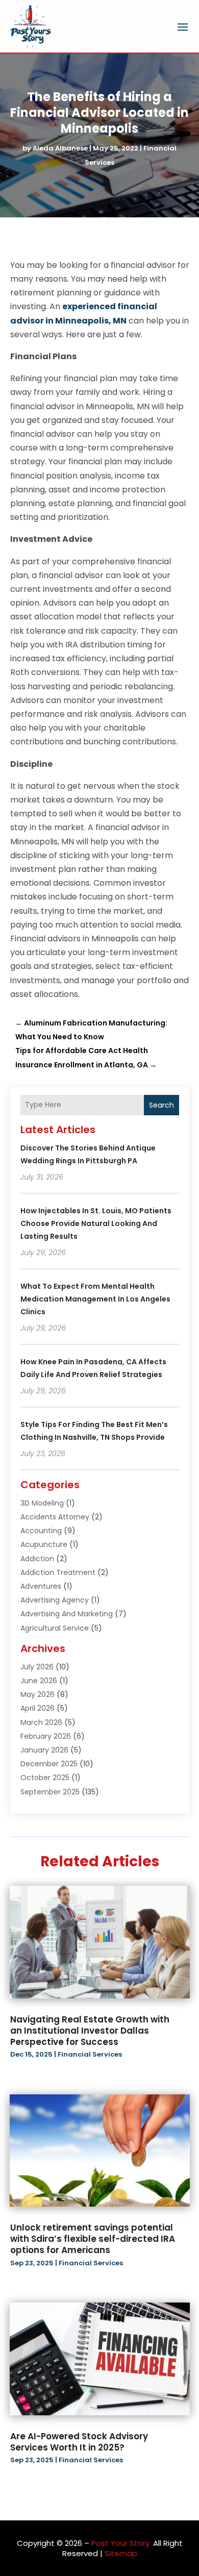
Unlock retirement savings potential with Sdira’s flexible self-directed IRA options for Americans (93, 2239)
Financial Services (90, 2054)
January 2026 (44, 1750)
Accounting (41, 1531)
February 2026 (46, 1736)
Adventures (41, 1586)
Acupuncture (44, 1544)
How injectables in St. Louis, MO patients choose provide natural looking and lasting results (96, 1223)
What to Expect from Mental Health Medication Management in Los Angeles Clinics (95, 1299)
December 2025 (49, 1764)
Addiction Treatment (58, 1572)
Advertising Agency (55, 1600)
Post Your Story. (121, 2543)
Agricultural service (55, 1628)
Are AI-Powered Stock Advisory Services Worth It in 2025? (79, 2442)
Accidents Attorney (55, 1517)
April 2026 (38, 1708)
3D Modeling (42, 1503)
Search (161, 1105)
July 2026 (37, 1667)
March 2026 (41, 1722)
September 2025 (50, 1792)
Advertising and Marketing (67, 1614)
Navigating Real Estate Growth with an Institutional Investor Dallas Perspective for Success (90, 2031)
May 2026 (38, 1694)
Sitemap (121, 2553)
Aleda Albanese (60, 148)
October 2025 (45, 1778)
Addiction (37, 1559)
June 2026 (39, 1681)
